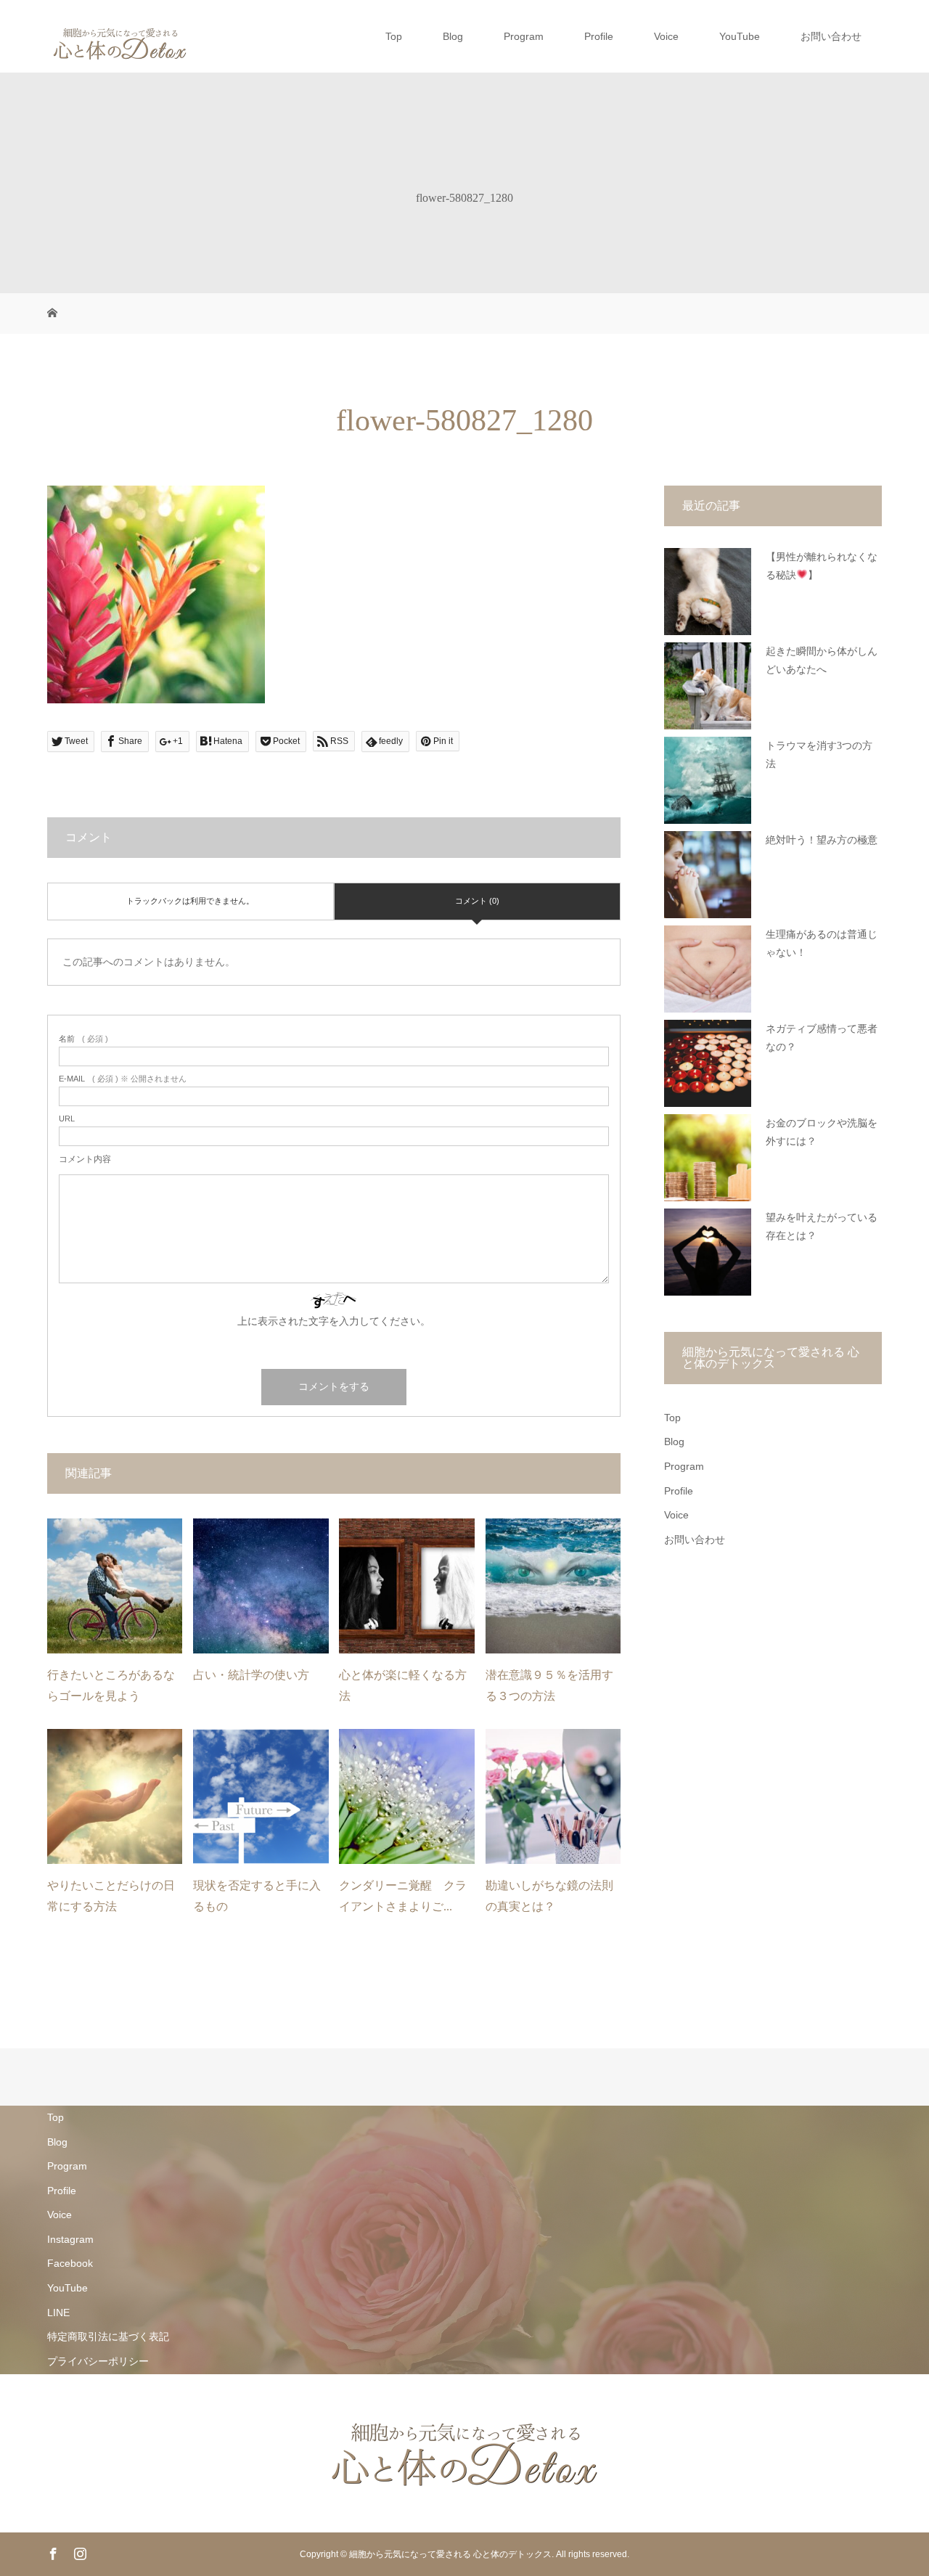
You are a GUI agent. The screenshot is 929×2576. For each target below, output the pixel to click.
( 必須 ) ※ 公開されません (123, 1079)
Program (524, 36)
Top (394, 36)
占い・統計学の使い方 (251, 1675)
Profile (599, 36)
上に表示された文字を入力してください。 (334, 1321)
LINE (58, 2313)
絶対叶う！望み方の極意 (822, 840)
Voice (666, 36)
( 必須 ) (83, 1039)
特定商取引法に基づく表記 (108, 2336)
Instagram (70, 2239)
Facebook (70, 2263)
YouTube (740, 36)
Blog (453, 36)
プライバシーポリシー (98, 2361)
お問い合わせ (831, 36)
